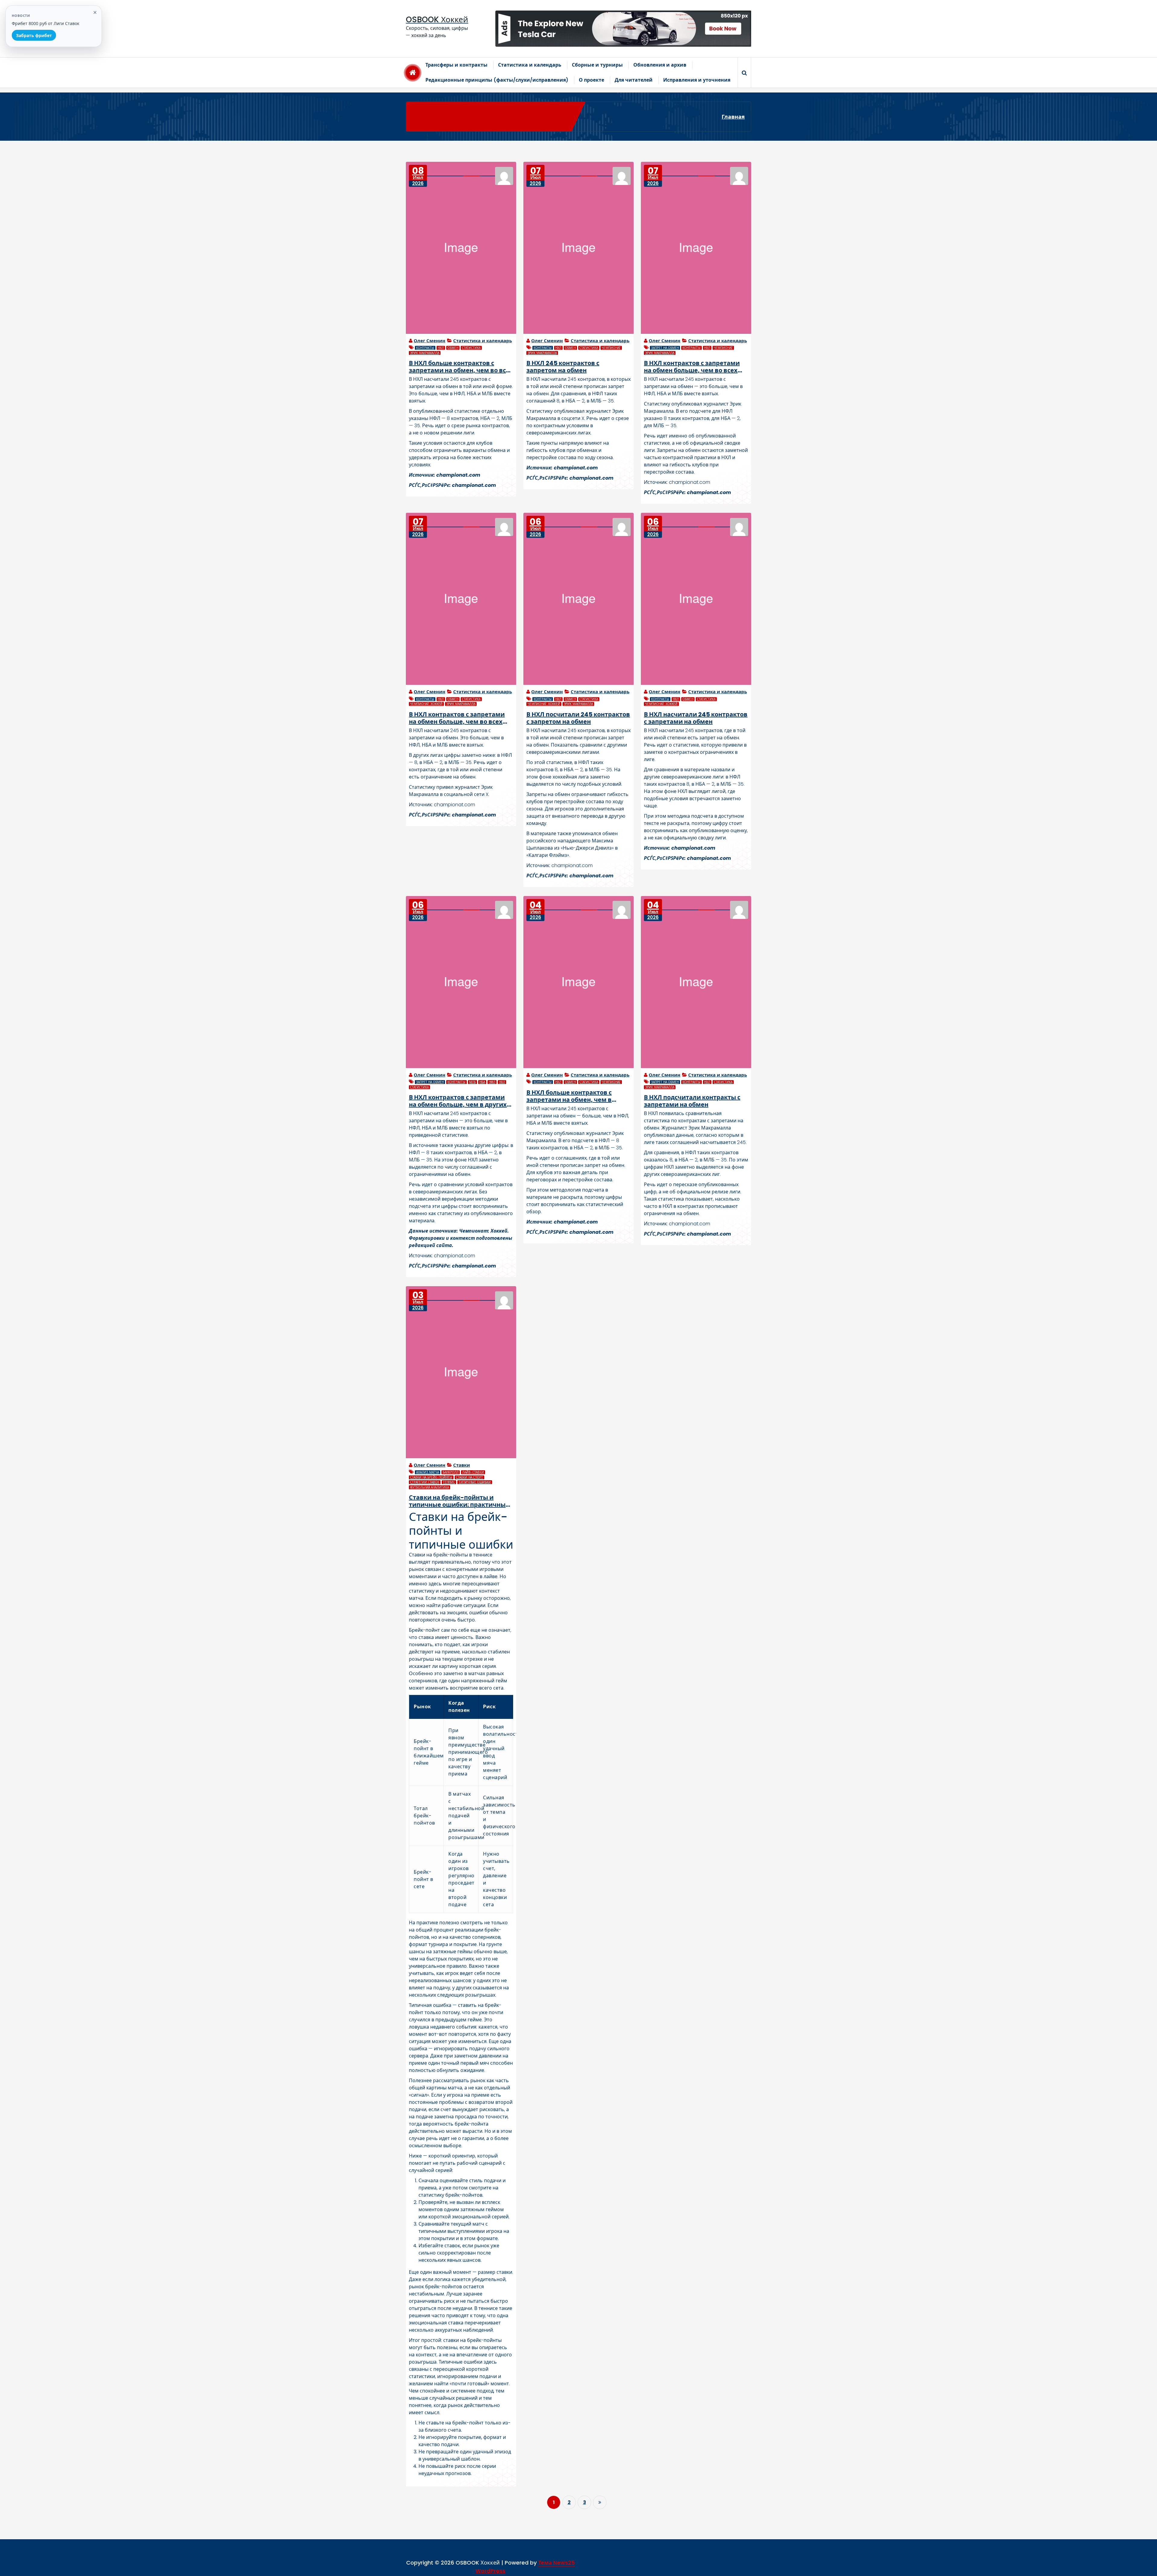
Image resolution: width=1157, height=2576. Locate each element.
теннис (449, 1482)
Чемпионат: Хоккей (426, 704)
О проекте (591, 80)
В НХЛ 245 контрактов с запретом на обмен (563, 367)
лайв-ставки (473, 1472)
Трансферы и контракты (456, 65)
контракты (425, 348)
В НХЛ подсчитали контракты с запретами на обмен (692, 1101)
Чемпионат (611, 348)
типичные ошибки (475, 1482)
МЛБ (472, 1082)
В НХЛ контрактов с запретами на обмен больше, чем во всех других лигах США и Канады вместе (692, 367)
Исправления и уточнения (697, 80)
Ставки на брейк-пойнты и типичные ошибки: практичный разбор (459, 1501)
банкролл (451, 1472)
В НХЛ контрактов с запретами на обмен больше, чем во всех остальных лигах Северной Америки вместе (457, 718)
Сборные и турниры (597, 65)
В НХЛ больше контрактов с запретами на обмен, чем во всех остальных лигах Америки (461, 367)
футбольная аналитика (430, 1487)
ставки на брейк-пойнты (431, 1477)
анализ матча (428, 1472)
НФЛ (492, 1082)
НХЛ (441, 348)
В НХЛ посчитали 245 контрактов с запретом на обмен (578, 718)
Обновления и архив (660, 65)
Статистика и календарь (530, 65)
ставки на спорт (469, 1477)
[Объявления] (623, 29)
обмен (453, 348)
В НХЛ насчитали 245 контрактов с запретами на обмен (696, 718)
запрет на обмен (665, 348)
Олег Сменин (430, 341)
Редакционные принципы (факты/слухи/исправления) (497, 80)
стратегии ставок (425, 1482)
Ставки (462, 1465)
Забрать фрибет (34, 35)
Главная (733, 117)
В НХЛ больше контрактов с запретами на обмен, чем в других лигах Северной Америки (578, 1096)
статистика (471, 348)
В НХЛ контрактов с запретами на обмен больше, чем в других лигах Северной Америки (458, 1101)
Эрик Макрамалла (425, 353)
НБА (482, 1082)
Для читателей (634, 80)
